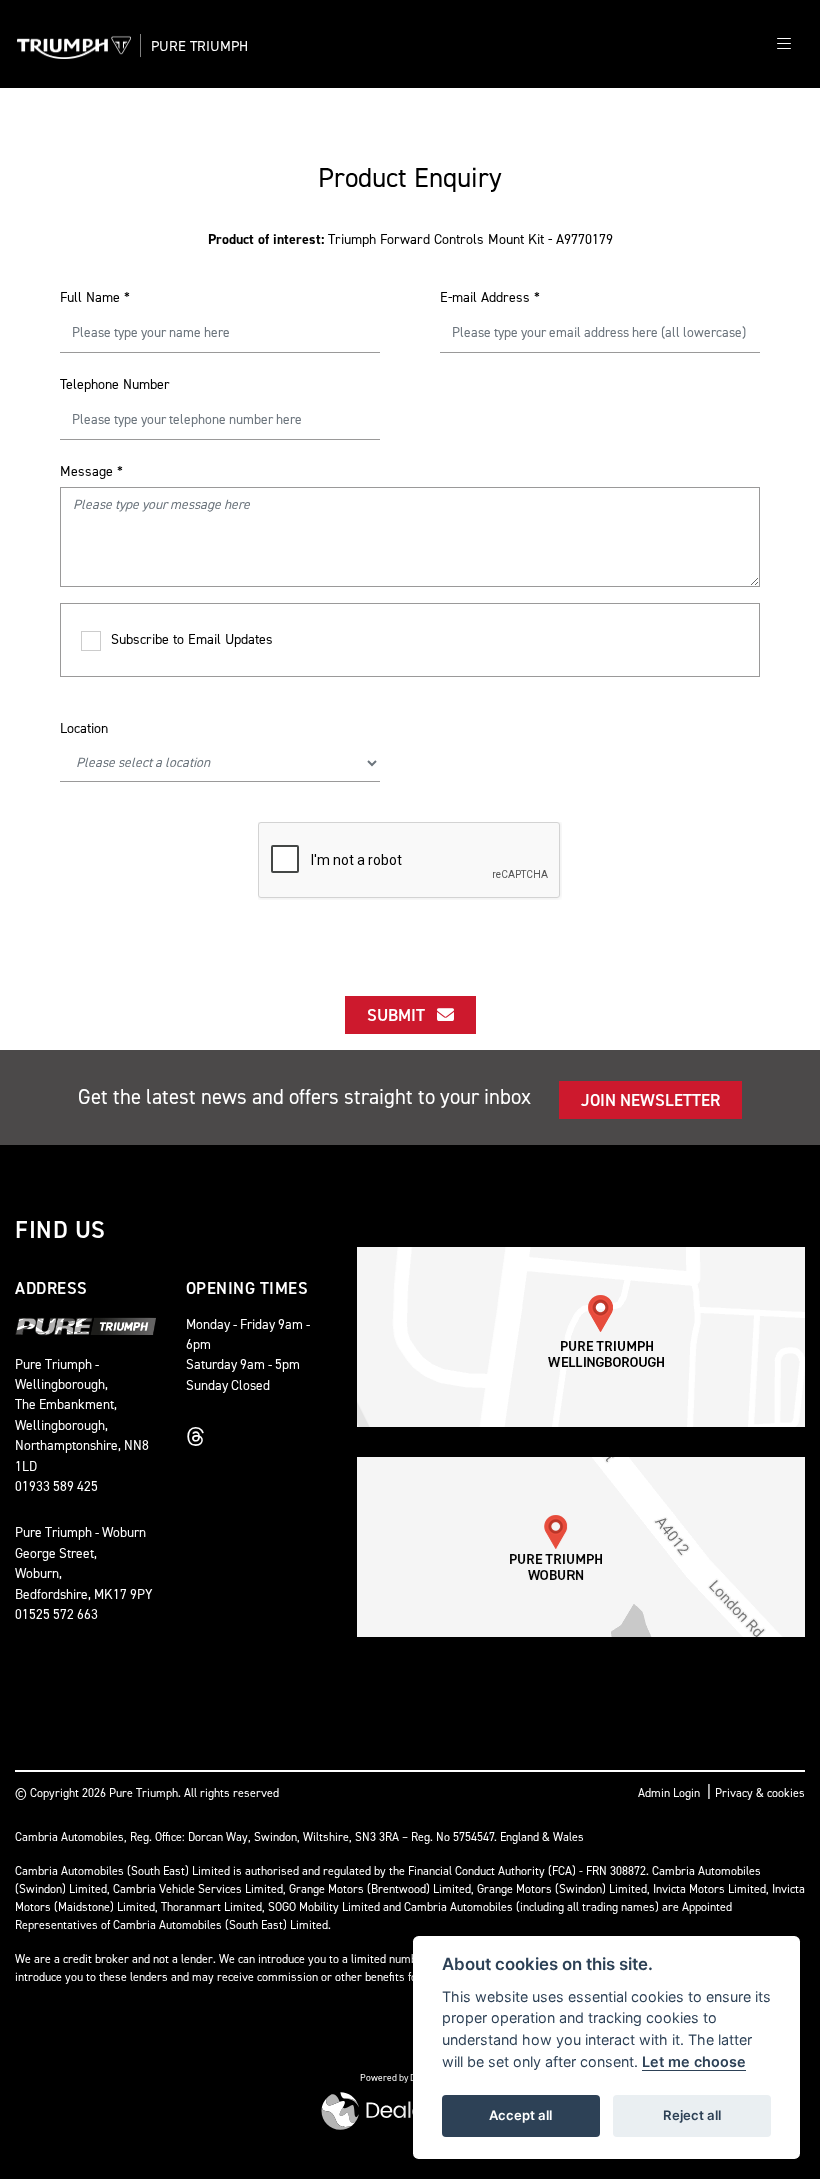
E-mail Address (490, 297)
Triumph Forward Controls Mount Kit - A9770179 (410, 239)
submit (402, 1015)
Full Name (95, 297)
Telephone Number (115, 384)
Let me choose (694, 2061)
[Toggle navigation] (784, 44)
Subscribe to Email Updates (192, 639)
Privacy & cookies (760, 1793)
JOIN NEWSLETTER (650, 1100)
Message (91, 471)
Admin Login (669, 1793)
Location (84, 728)
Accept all (520, 2115)
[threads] (201, 1437)
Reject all (692, 2115)
